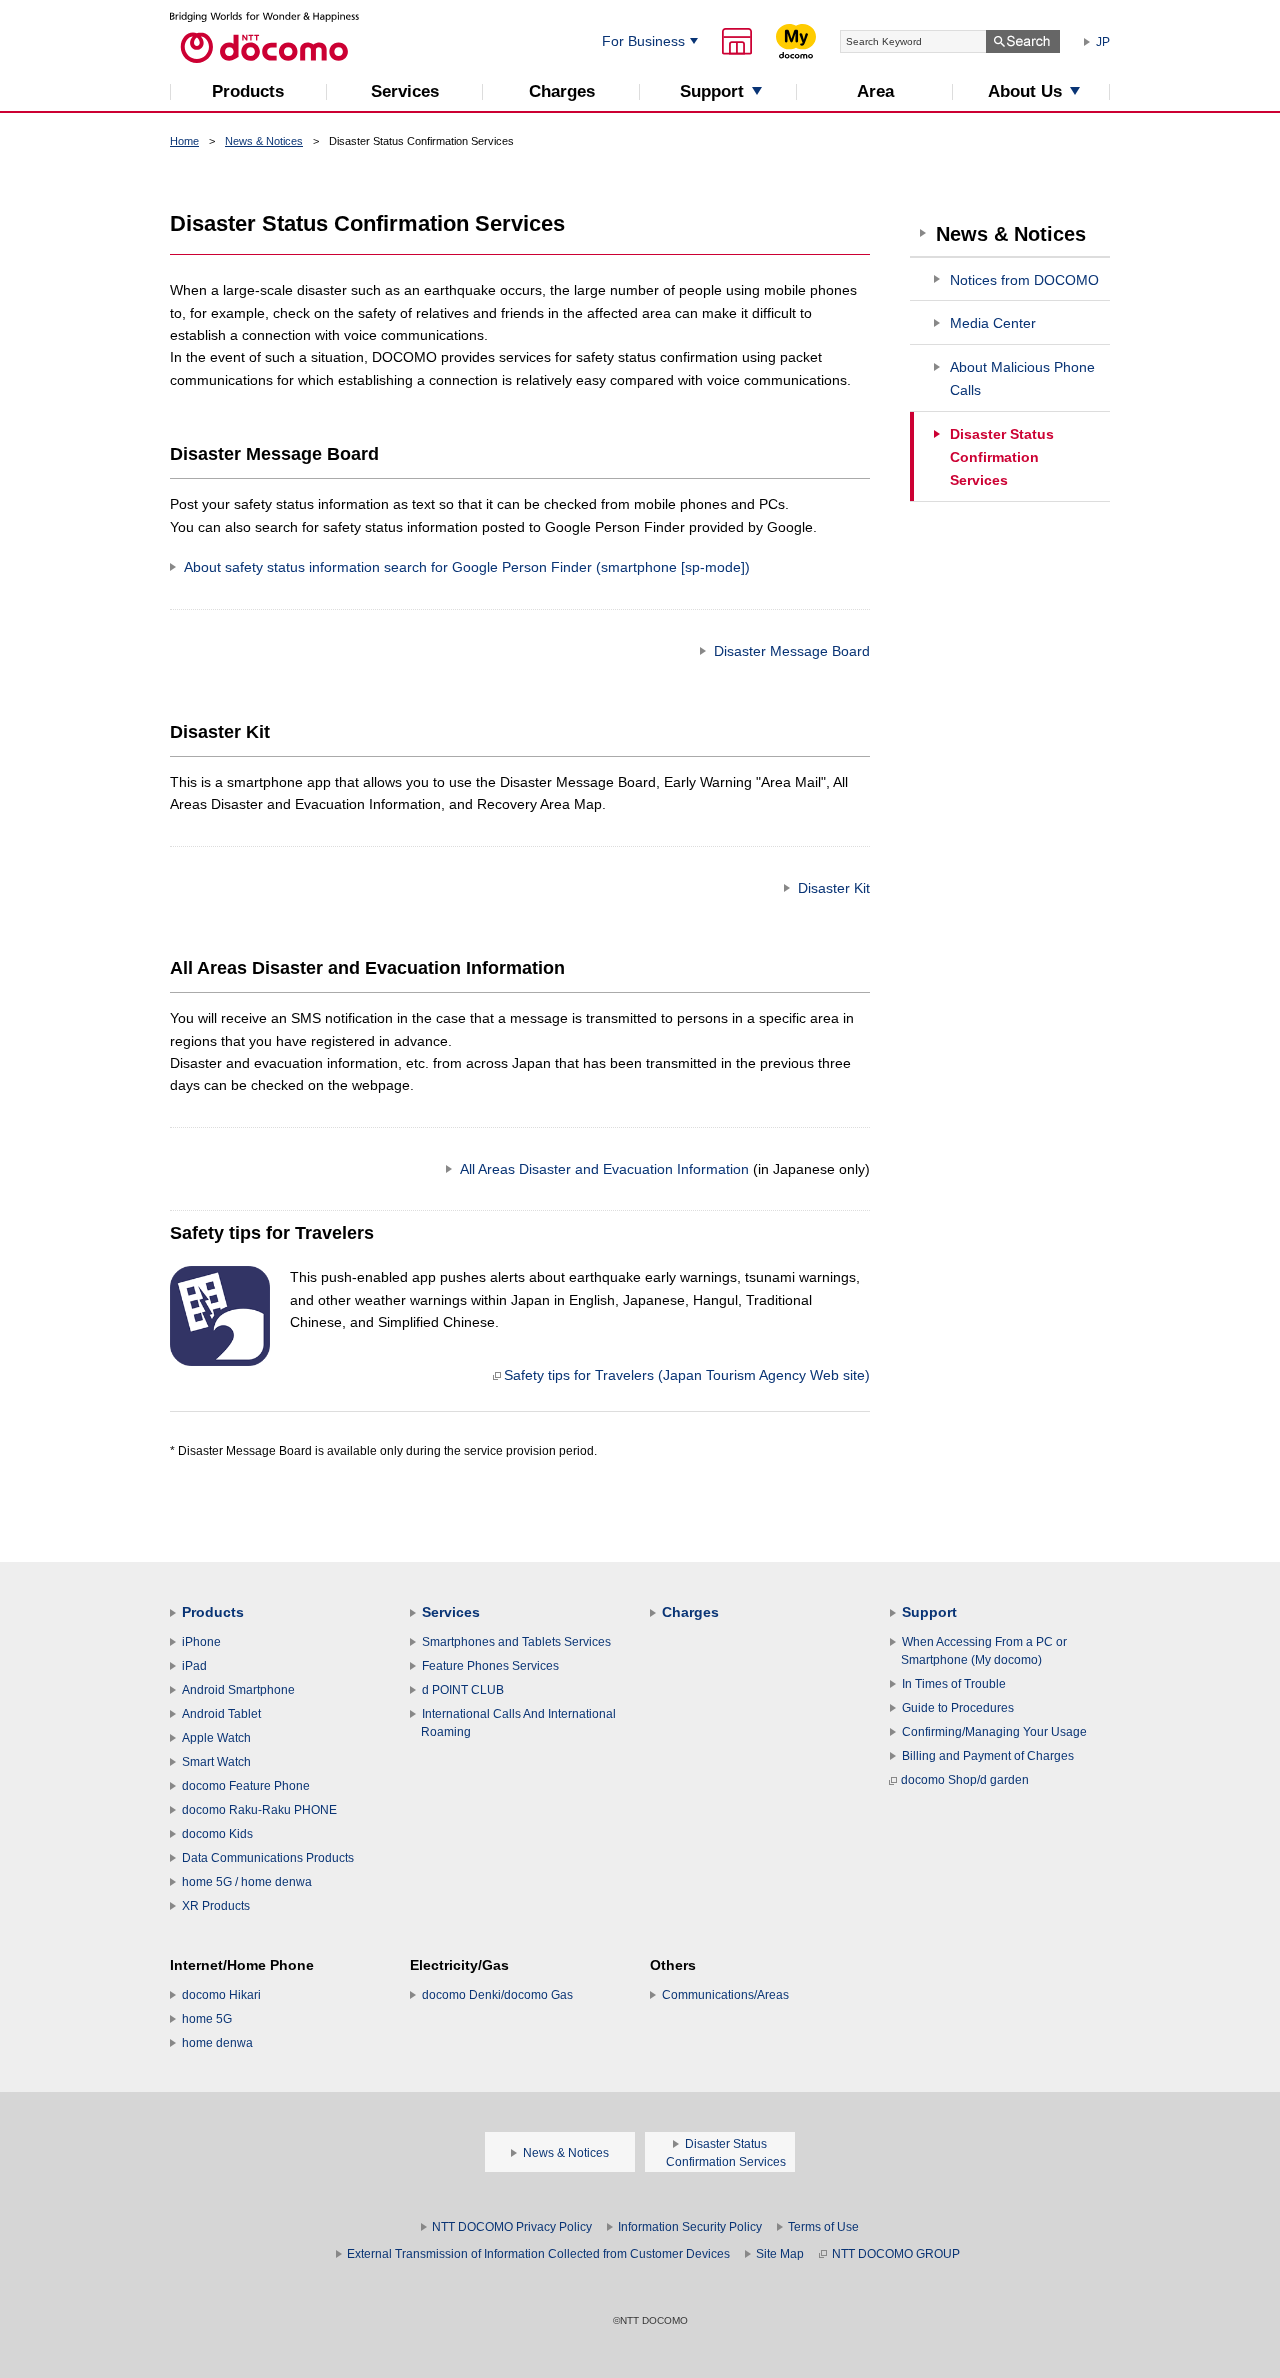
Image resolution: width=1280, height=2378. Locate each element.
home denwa (217, 2043)
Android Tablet (221, 1714)
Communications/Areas (725, 1995)
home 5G (207, 2019)
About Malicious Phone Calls (1022, 378)
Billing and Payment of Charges (988, 1756)
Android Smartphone (238, 1690)
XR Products (216, 1906)
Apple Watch (216, 1738)
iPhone (201, 1642)
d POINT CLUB (463, 1690)
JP (1103, 42)
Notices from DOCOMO (1024, 280)
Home (184, 141)
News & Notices (264, 141)
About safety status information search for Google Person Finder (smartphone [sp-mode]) (467, 567)
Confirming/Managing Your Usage (994, 1732)
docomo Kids (217, 1834)
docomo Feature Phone (246, 1786)
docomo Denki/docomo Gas (497, 1995)
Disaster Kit (834, 888)
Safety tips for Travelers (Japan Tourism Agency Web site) (687, 1375)
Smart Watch (216, 1762)
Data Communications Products (268, 1858)
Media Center (993, 323)
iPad (194, 1666)
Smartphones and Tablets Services (516, 1642)
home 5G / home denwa (247, 1882)
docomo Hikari (221, 1995)
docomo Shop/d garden (965, 1780)
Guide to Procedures (958, 1708)
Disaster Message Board (792, 651)
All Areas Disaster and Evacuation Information (665, 1169)
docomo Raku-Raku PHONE (259, 1810)
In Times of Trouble (954, 1684)
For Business (643, 41)
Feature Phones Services (490, 1666)
